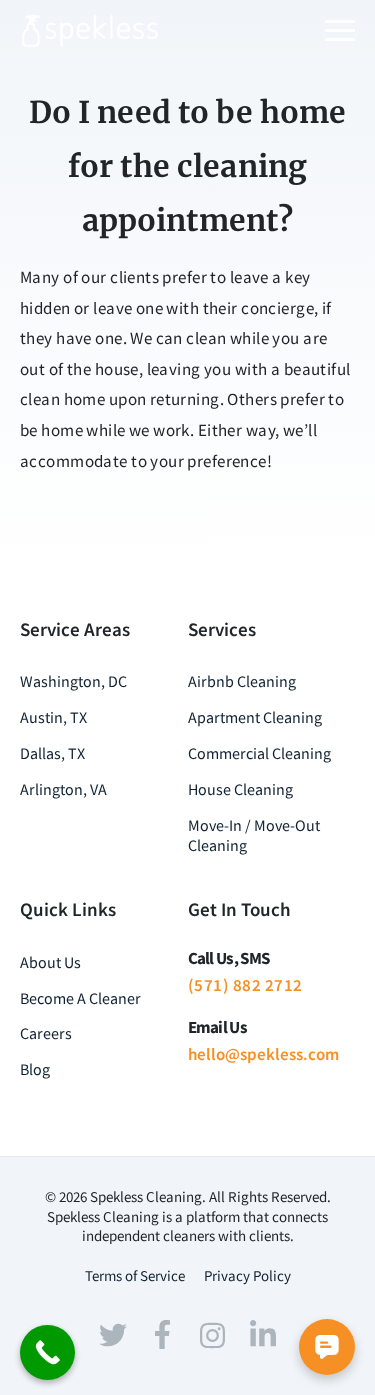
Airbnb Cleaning (242, 681)
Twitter (113, 1335)
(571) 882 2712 (245, 985)
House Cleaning (240, 789)
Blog (35, 1069)
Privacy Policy (247, 1275)
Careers (46, 1033)
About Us (50, 962)
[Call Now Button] (47, 1352)
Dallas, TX (52, 753)
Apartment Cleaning (255, 717)
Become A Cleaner (80, 998)
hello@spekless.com (263, 1054)
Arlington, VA (63, 789)
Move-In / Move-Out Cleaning (254, 835)
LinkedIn (263, 1333)
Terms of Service (135, 1275)
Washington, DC (73, 681)
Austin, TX (53, 717)
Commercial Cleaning (259, 753)
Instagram (213, 1335)
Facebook (163, 1335)
